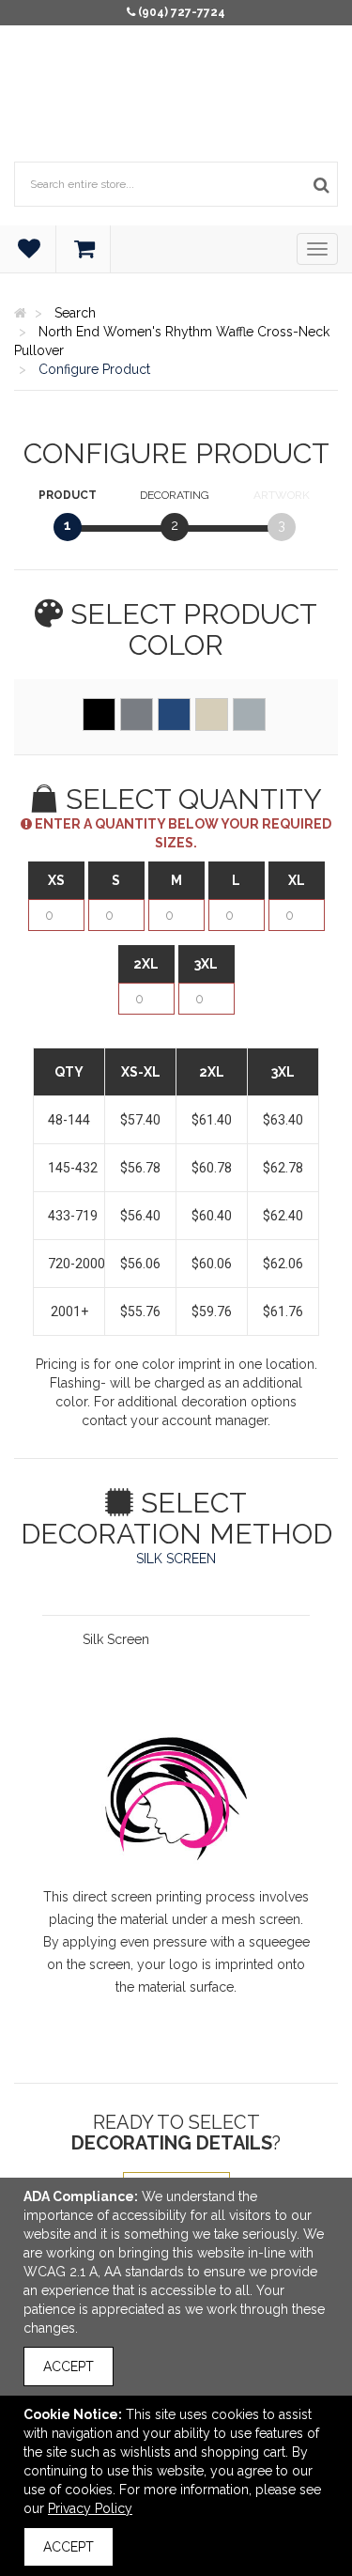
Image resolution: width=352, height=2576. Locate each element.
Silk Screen (116, 1639)
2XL (146, 964)
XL (297, 880)
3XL (206, 964)
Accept (69, 2367)
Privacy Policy (90, 2508)
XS (56, 880)
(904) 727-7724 (182, 12)
